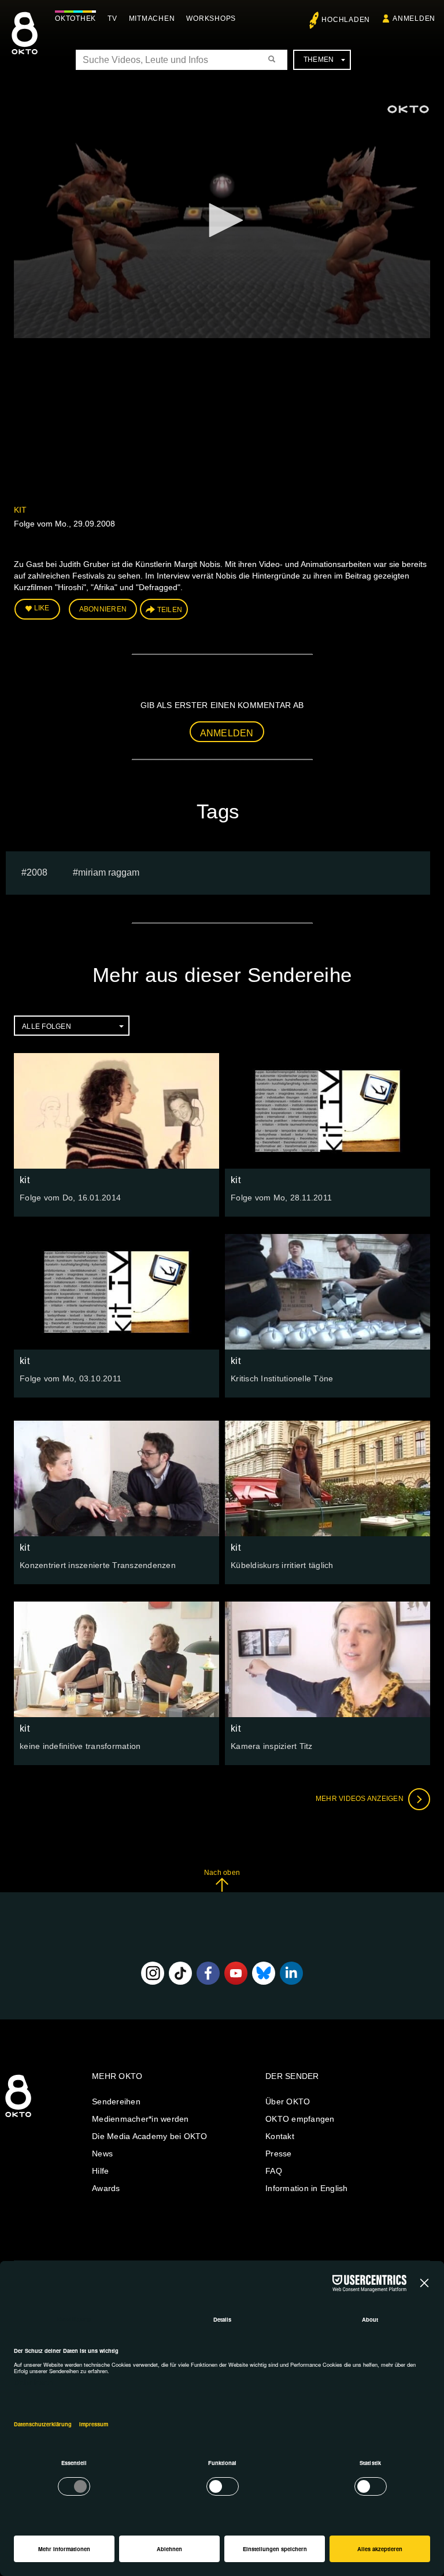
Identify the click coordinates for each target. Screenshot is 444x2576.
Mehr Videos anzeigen (360, 1799)
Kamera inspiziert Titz (272, 1746)
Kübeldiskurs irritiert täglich (282, 1565)
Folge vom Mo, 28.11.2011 (281, 1198)
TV (112, 18)
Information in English (307, 2188)
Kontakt (280, 2136)
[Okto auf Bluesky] (264, 1973)
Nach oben (222, 1873)
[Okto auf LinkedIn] (291, 1973)
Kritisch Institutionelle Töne (282, 1378)
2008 (37, 872)
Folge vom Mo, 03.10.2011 (71, 1378)
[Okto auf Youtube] (236, 1973)
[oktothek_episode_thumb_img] (116, 1111)
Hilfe (100, 2171)
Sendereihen (116, 2101)
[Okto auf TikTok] (180, 1973)
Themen (319, 60)
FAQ (274, 2171)
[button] (222, 220)
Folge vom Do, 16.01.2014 (70, 1198)
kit (20, 510)
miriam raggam (109, 872)
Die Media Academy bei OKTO (150, 2136)
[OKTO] (25, 43)
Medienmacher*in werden (140, 2119)
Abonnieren (103, 609)
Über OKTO (288, 2101)
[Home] (18, 2118)
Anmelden (227, 733)
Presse (279, 2154)
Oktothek (75, 18)
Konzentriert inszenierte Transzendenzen (98, 1565)
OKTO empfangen (300, 2119)
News (102, 2154)
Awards (106, 2188)
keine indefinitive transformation (80, 1746)
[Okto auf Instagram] (153, 1973)
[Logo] (408, 109)
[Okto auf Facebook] (208, 1973)
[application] (222, 221)
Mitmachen (152, 18)
